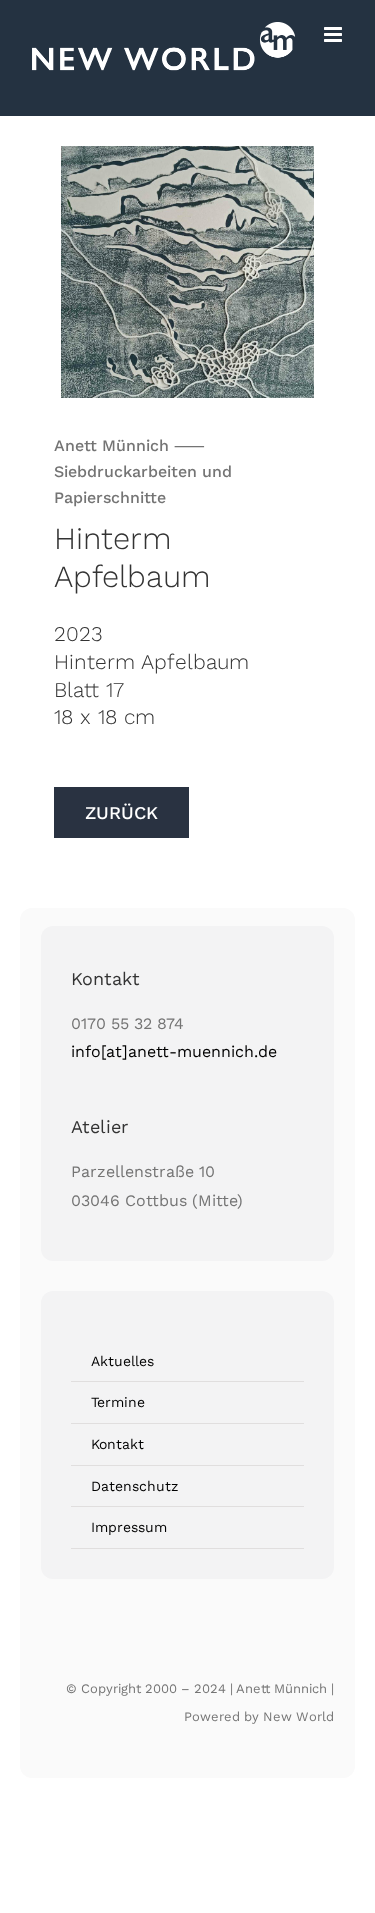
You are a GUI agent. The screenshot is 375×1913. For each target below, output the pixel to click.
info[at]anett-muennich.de (174, 1051)
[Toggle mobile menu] (334, 34)
